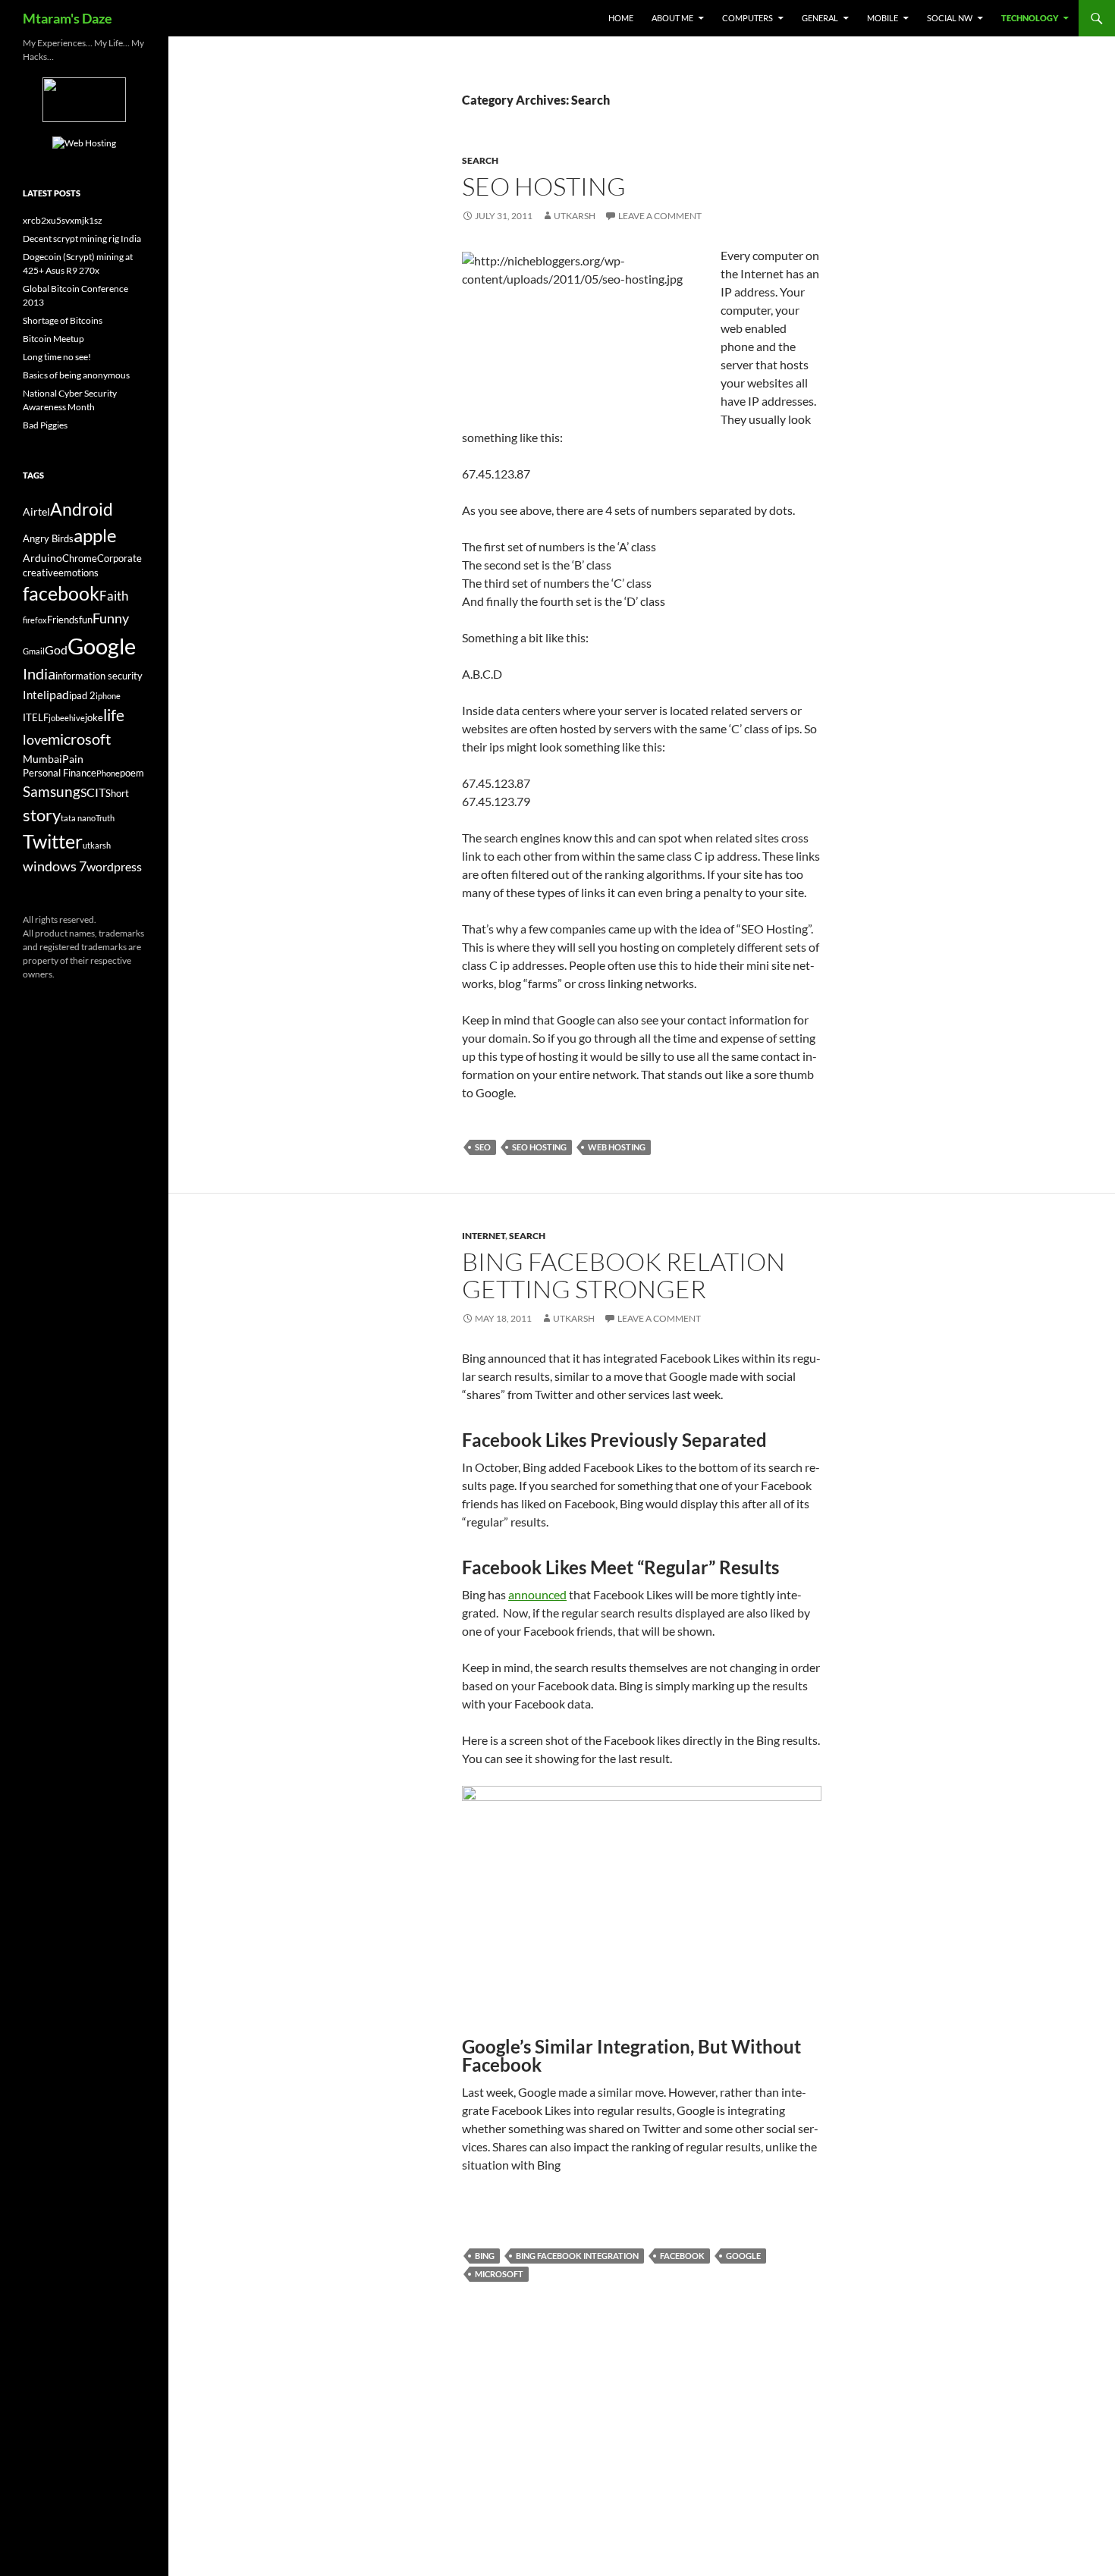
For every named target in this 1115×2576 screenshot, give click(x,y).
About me (672, 18)
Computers (748, 18)
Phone (108, 773)
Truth (105, 818)
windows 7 (55, 866)
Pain (73, 759)
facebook (682, 2256)
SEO (483, 1147)
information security (99, 676)
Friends (63, 620)
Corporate (119, 558)
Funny (111, 618)
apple (95, 535)
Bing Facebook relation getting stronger (623, 1275)
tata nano (78, 818)
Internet (484, 1236)
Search (480, 160)
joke (94, 718)
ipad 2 (82, 696)
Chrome (80, 558)
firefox (35, 620)
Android (82, 509)
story (42, 815)
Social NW (950, 18)
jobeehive (67, 718)
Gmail (34, 651)
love (35, 739)
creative (41, 573)
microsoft (499, 2274)
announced (537, 1594)
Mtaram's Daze (68, 18)
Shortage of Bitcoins (63, 320)
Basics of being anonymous (76, 375)
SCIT (93, 792)
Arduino (42, 558)
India (39, 673)
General (820, 18)
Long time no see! (57, 357)
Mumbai (42, 759)
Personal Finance (60, 773)
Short (117, 794)
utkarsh (97, 845)
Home (621, 18)
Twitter (53, 841)
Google (743, 2256)
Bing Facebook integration (577, 2256)
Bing (485, 2256)
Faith (114, 596)
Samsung (52, 791)
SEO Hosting (544, 186)
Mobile (883, 18)
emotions (79, 573)
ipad (58, 694)
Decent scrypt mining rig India (82, 238)
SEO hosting (539, 1147)
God (56, 649)
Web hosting (617, 1147)
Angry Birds (48, 539)
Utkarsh (575, 216)
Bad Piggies (45, 425)
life (114, 715)
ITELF (36, 718)
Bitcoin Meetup (53, 339)
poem (132, 773)
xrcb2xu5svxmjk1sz (63, 220)
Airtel (36, 511)
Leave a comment (660, 216)
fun (86, 620)
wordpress (114, 866)
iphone (108, 696)
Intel (35, 695)
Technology (1030, 18)
